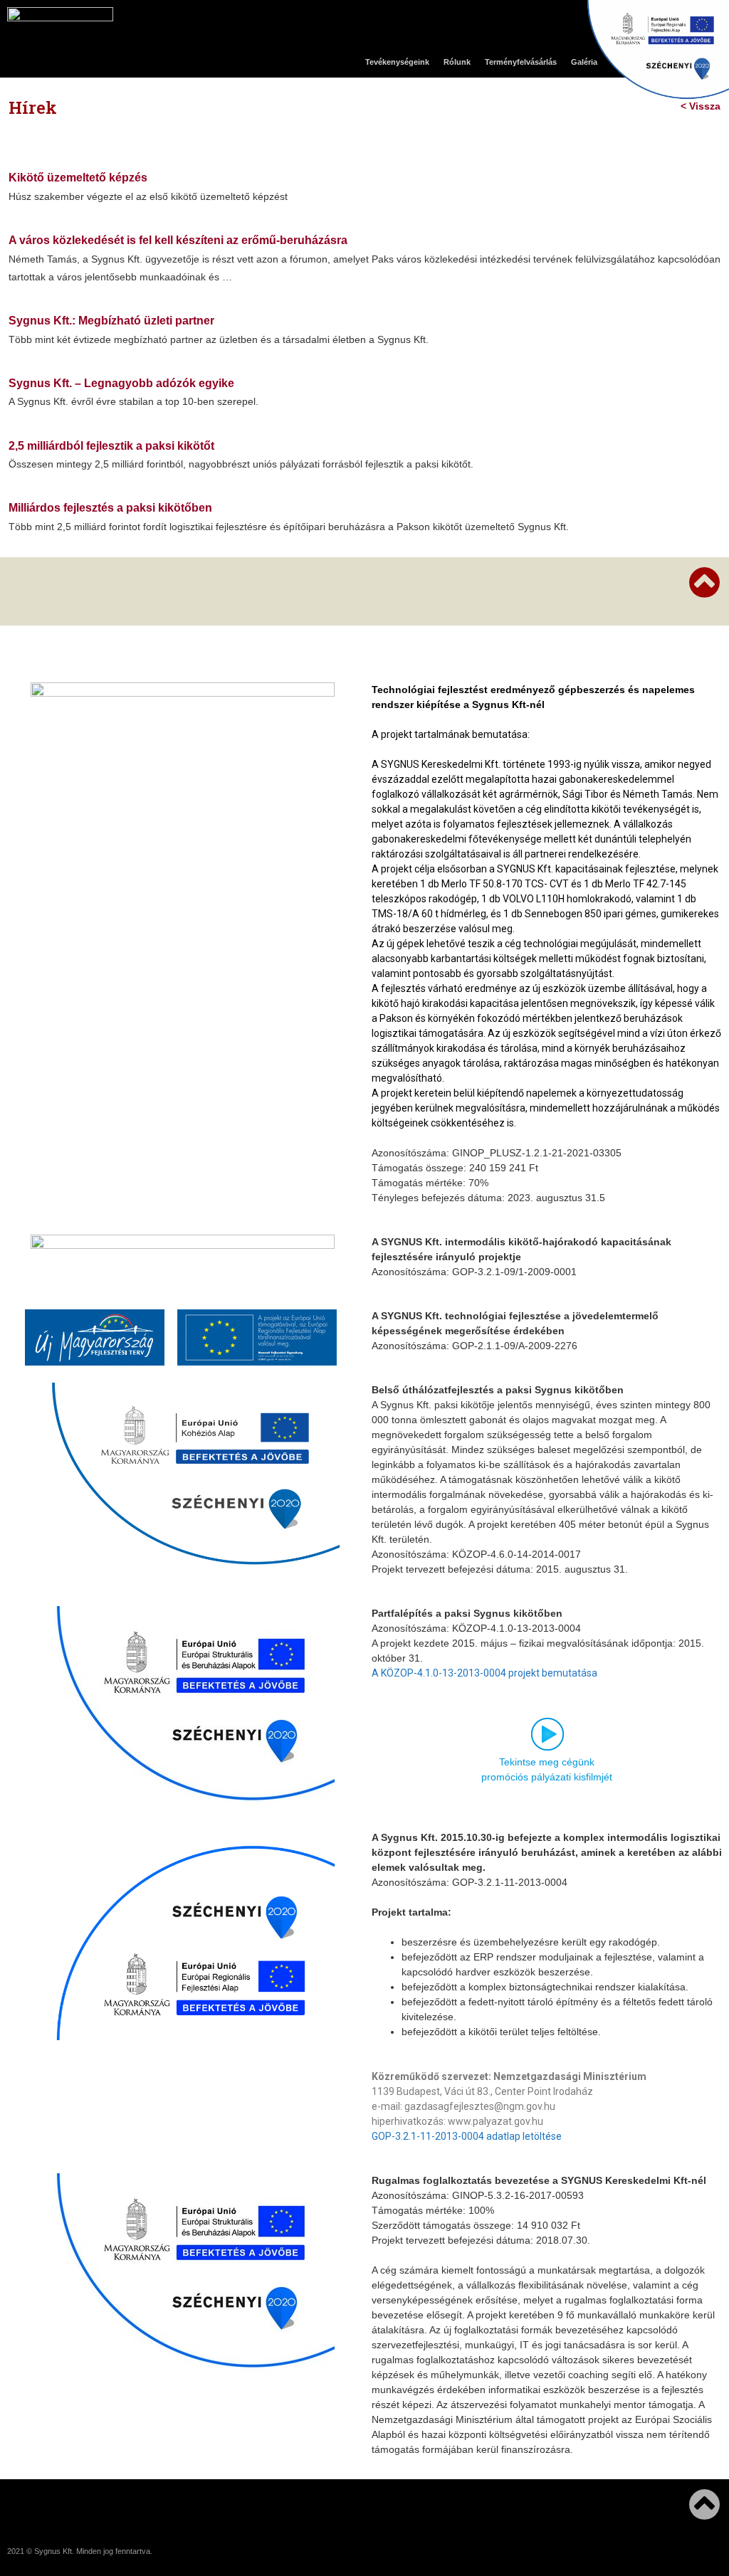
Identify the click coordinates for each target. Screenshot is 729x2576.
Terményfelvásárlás (521, 62)
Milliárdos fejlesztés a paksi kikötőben (110, 508)
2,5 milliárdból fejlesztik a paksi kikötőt (111, 446)
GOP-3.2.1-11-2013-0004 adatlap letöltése (467, 2136)
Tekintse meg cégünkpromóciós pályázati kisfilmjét (547, 1769)
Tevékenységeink (397, 62)
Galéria (584, 62)
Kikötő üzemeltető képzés (78, 178)
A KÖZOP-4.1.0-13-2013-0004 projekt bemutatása (484, 1673)
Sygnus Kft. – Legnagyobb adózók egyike (121, 383)
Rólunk (457, 62)
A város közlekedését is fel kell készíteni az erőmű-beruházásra (178, 240)
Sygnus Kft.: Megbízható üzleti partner (111, 321)
